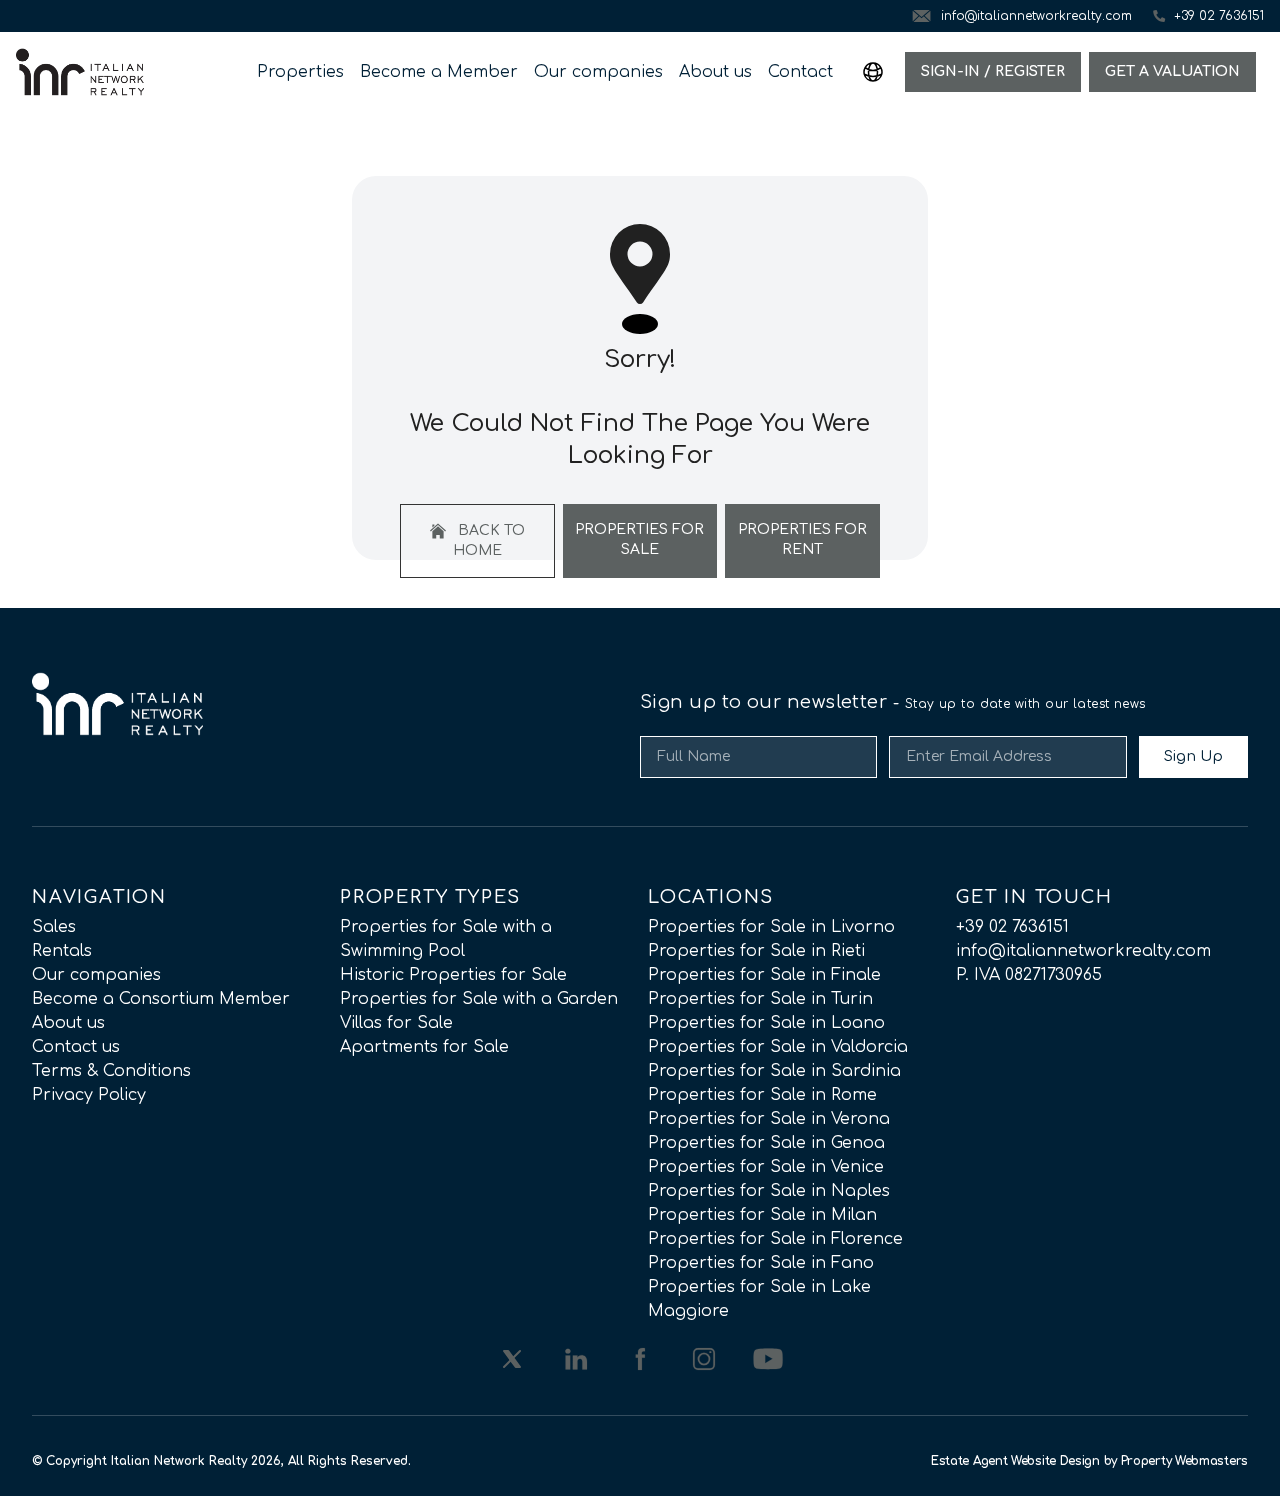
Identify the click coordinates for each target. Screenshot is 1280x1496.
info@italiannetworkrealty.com (1083, 951)
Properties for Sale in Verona (769, 1119)
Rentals (62, 951)
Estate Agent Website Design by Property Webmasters (1089, 1461)
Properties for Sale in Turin (760, 999)
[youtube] (768, 1359)
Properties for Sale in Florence (775, 1239)
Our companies (598, 72)
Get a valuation (1172, 71)
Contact (800, 72)
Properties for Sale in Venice (766, 1167)
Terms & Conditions (111, 1071)
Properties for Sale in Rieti (756, 951)
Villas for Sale (396, 1023)
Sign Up (1193, 756)
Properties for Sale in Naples (769, 1191)
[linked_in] (576, 1359)
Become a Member (439, 72)
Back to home (489, 540)
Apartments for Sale (424, 1047)
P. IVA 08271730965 (1029, 975)
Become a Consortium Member (161, 999)
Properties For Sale (639, 539)
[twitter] (512, 1359)
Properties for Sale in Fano (761, 1263)
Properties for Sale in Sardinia (774, 1071)
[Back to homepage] (80, 72)
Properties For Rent (802, 539)
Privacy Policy (89, 1095)
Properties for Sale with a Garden (479, 999)
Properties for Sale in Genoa (766, 1143)
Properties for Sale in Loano (766, 1023)
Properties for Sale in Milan (762, 1215)
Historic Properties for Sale (453, 975)
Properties (300, 72)
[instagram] (704, 1359)
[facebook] (640, 1359)
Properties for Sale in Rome (762, 1095)
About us (715, 72)
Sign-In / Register (993, 71)
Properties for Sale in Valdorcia (778, 1047)
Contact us (76, 1047)
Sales (54, 927)
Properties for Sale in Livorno (771, 927)
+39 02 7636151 (1012, 927)
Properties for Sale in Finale (764, 975)
